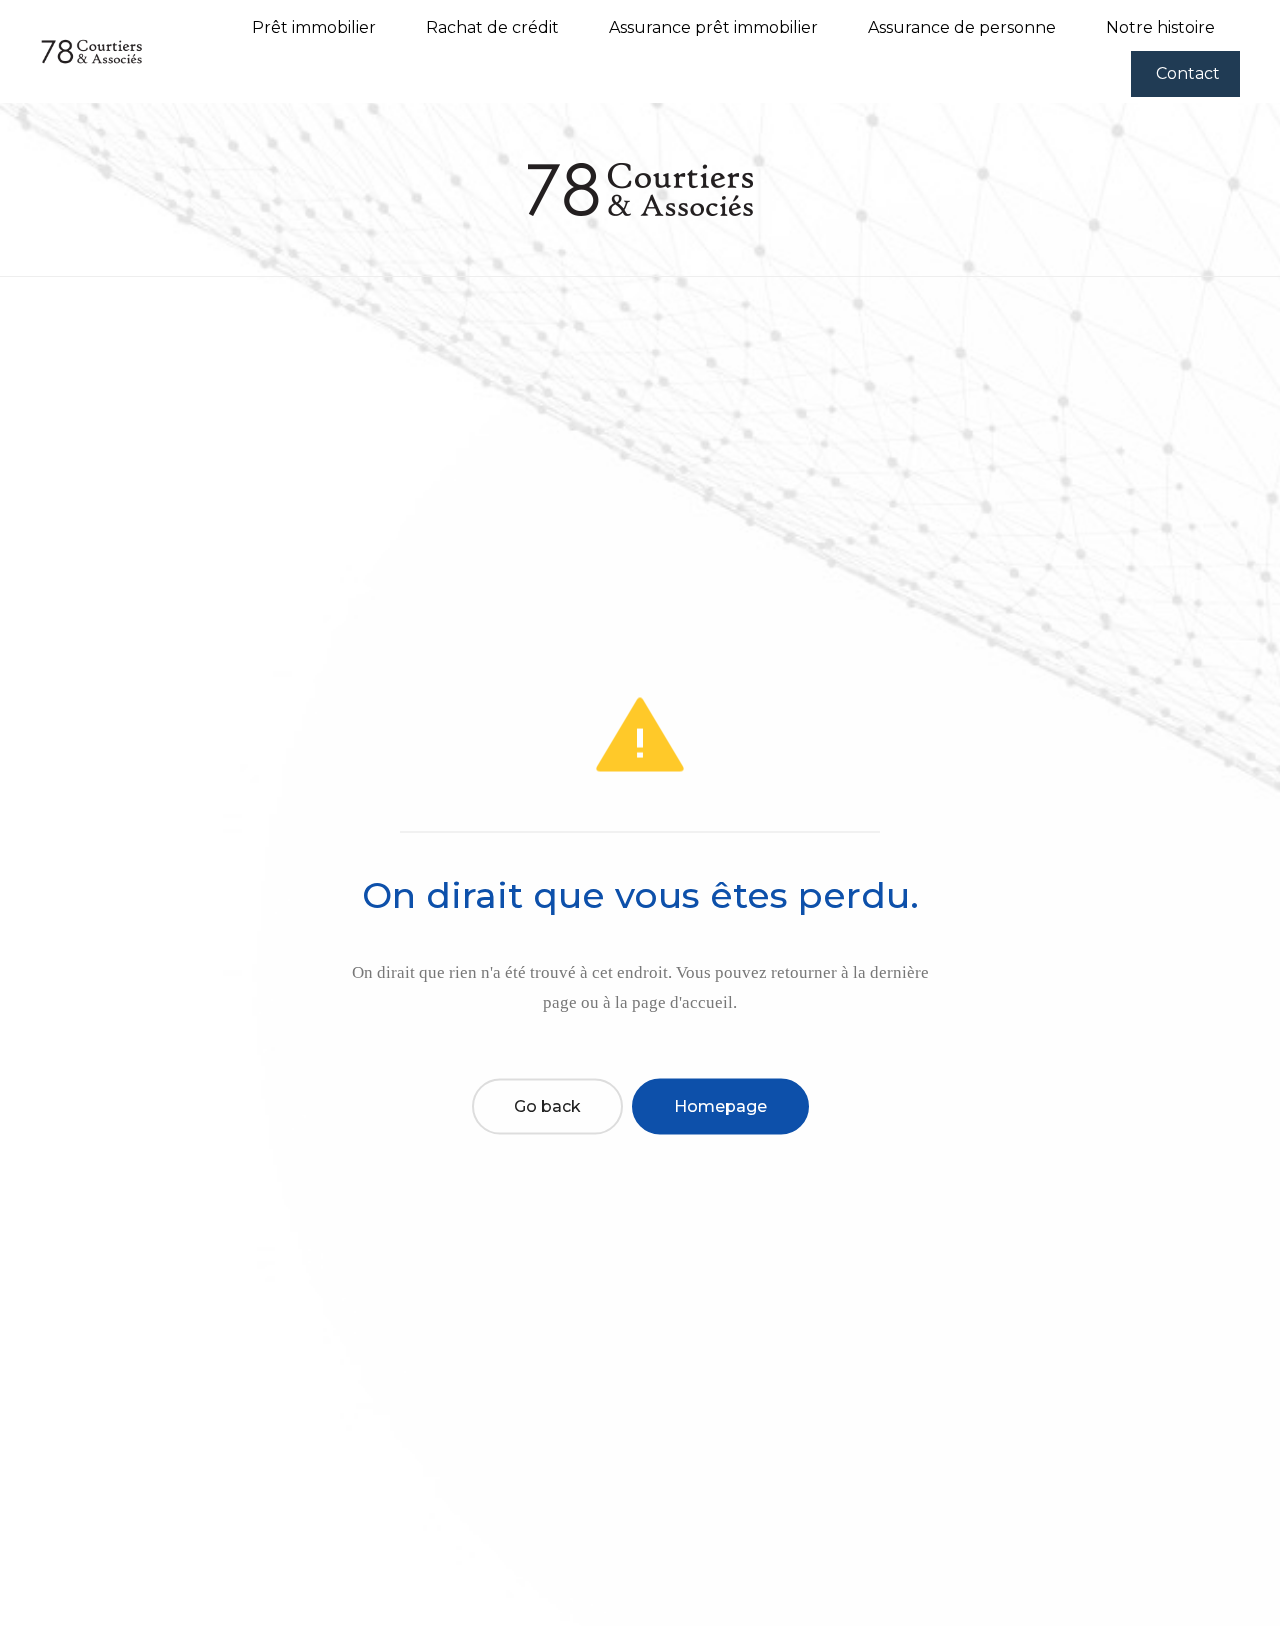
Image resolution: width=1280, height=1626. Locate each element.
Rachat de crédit (492, 27)
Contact (1188, 73)
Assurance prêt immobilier (713, 27)
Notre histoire (1160, 27)
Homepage (720, 1105)
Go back (547, 1105)
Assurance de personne (962, 27)
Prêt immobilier (314, 27)
